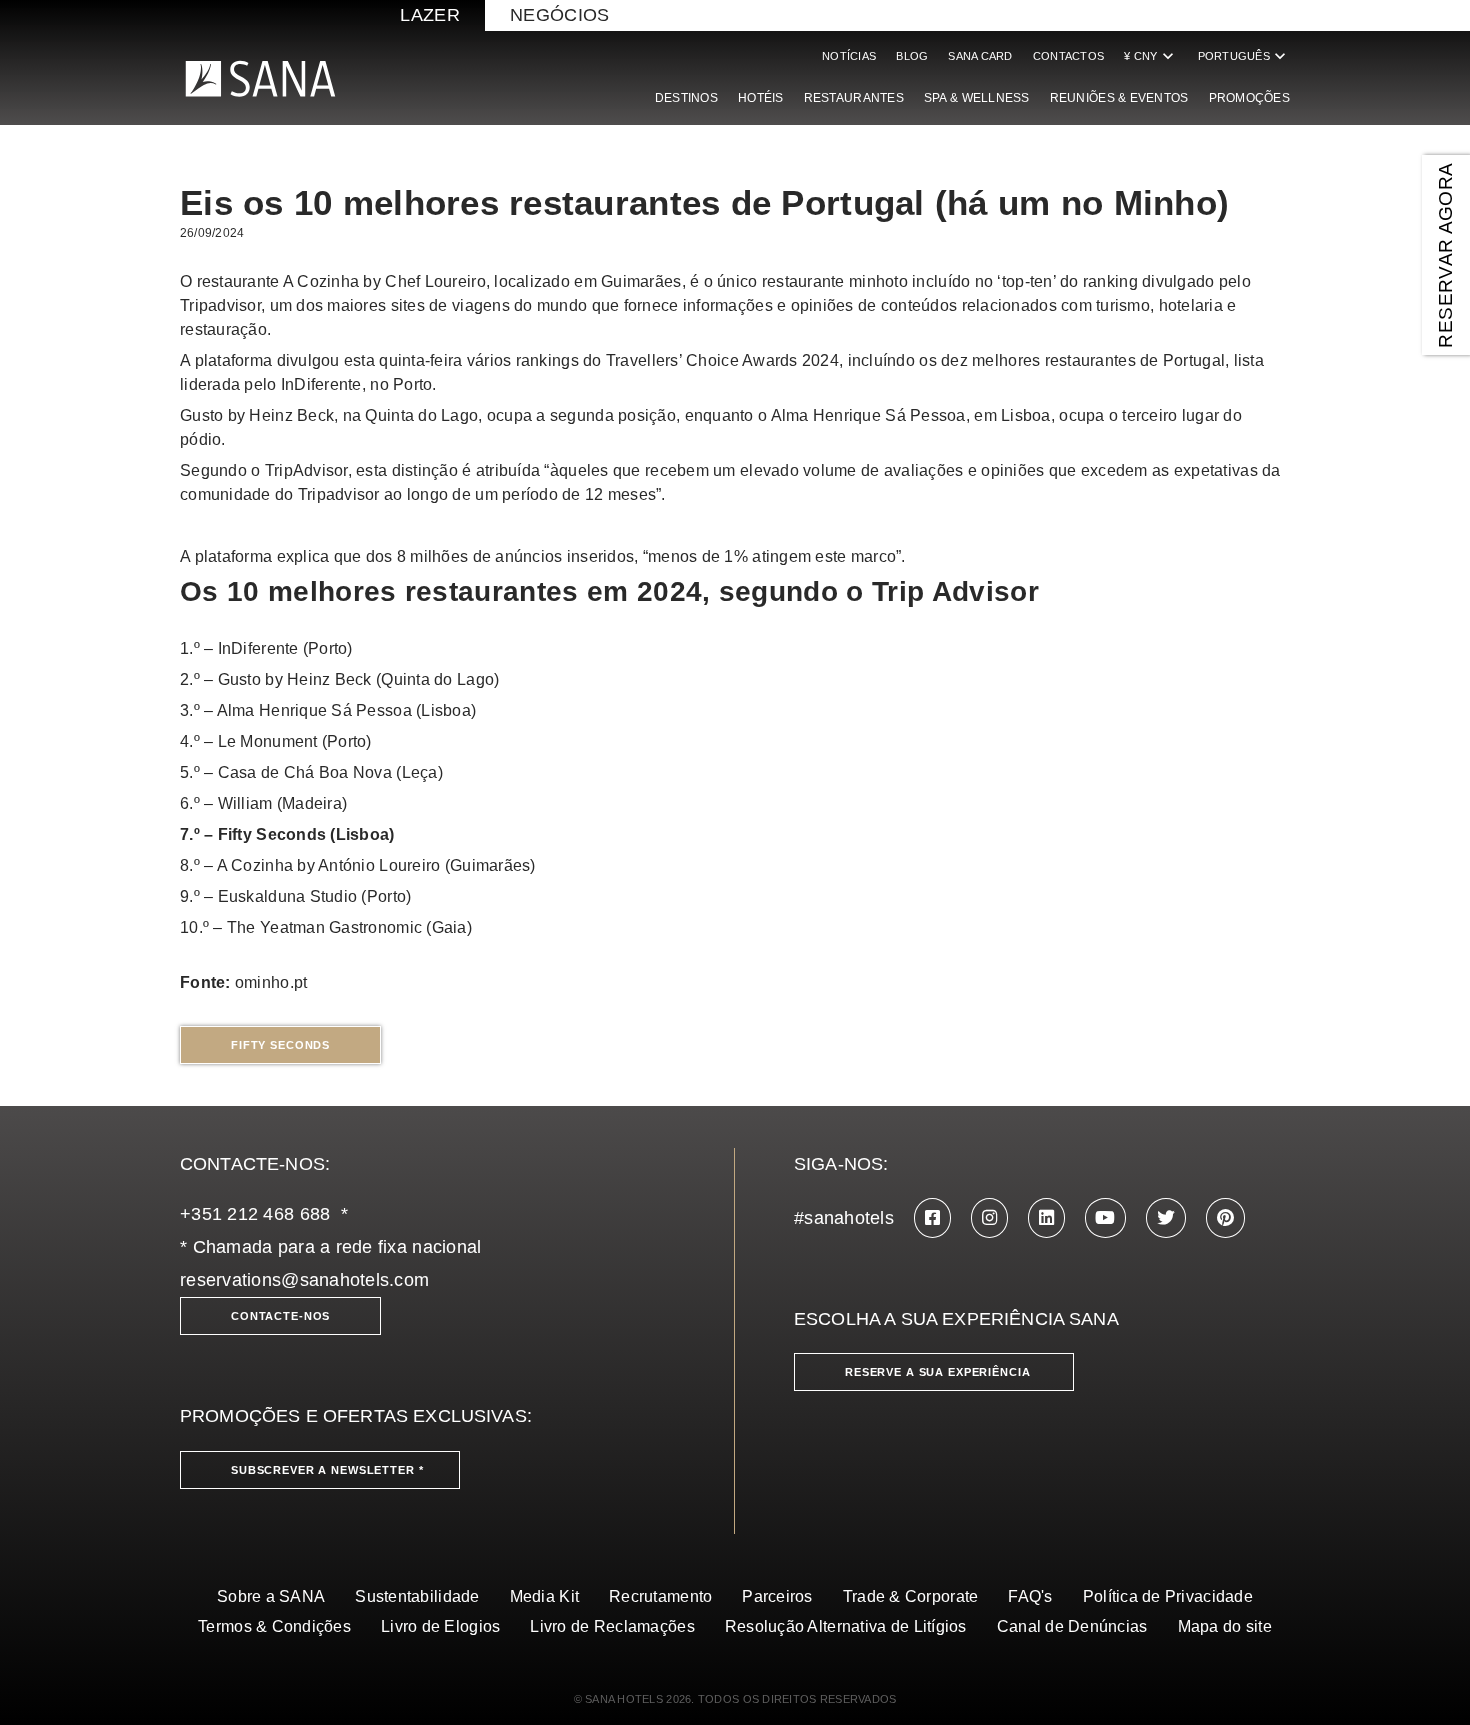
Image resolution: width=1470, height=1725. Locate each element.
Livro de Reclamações (612, 1626)
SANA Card (980, 56)
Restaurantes (854, 98)
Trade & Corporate (911, 1596)
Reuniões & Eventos (1119, 98)
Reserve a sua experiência (938, 1372)
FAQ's (1030, 1596)
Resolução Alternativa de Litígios (846, 1626)
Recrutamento (660, 1596)
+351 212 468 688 (255, 1214)
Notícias (849, 56)
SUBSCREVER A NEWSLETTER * (327, 1470)
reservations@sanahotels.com (304, 1280)
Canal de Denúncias (1072, 1626)
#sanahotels (844, 1218)
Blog (912, 56)
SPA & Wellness (977, 98)
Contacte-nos (280, 1316)
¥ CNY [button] (1150, 56)
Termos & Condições (274, 1626)
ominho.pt (271, 982)
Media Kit (544, 1596)
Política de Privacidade (1168, 1596)
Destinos (686, 98)
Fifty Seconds (280, 1045)
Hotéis (761, 98)
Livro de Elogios (440, 1626)
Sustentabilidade (417, 1596)
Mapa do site (1225, 1626)
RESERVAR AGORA (1445, 254)
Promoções (1249, 98)
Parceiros (777, 1596)
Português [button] (1244, 56)
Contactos (1068, 56)
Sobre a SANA (271, 1596)
